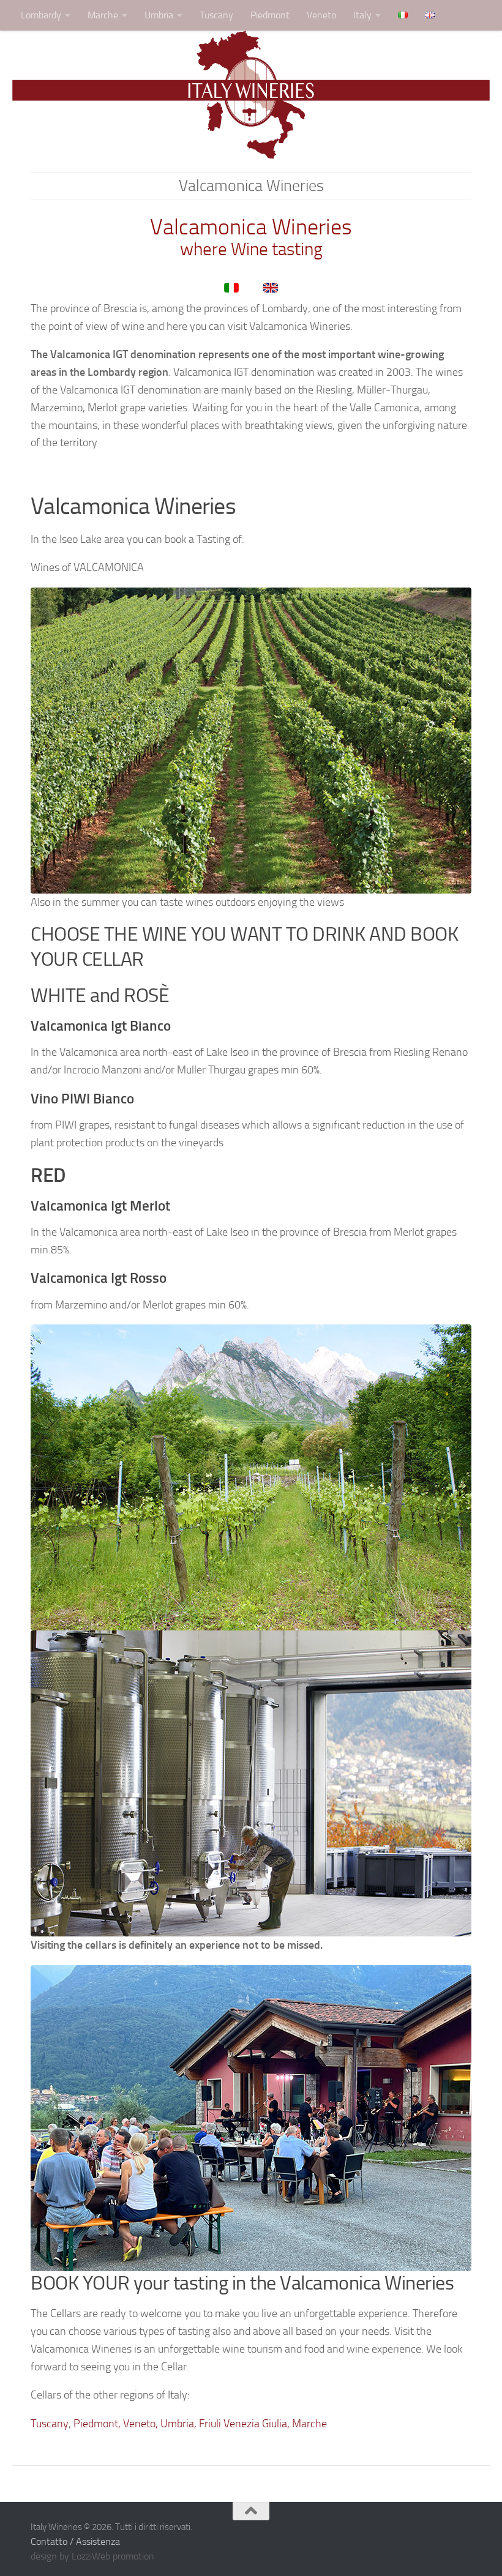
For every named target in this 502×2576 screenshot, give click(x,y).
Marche (103, 15)
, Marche (307, 2424)
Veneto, (140, 2424)
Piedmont (270, 15)
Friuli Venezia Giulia (243, 2424)
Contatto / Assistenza (75, 2541)
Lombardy (41, 15)
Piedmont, (97, 2424)
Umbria (159, 15)
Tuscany (216, 15)
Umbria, (177, 2424)
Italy (362, 15)
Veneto (321, 15)
